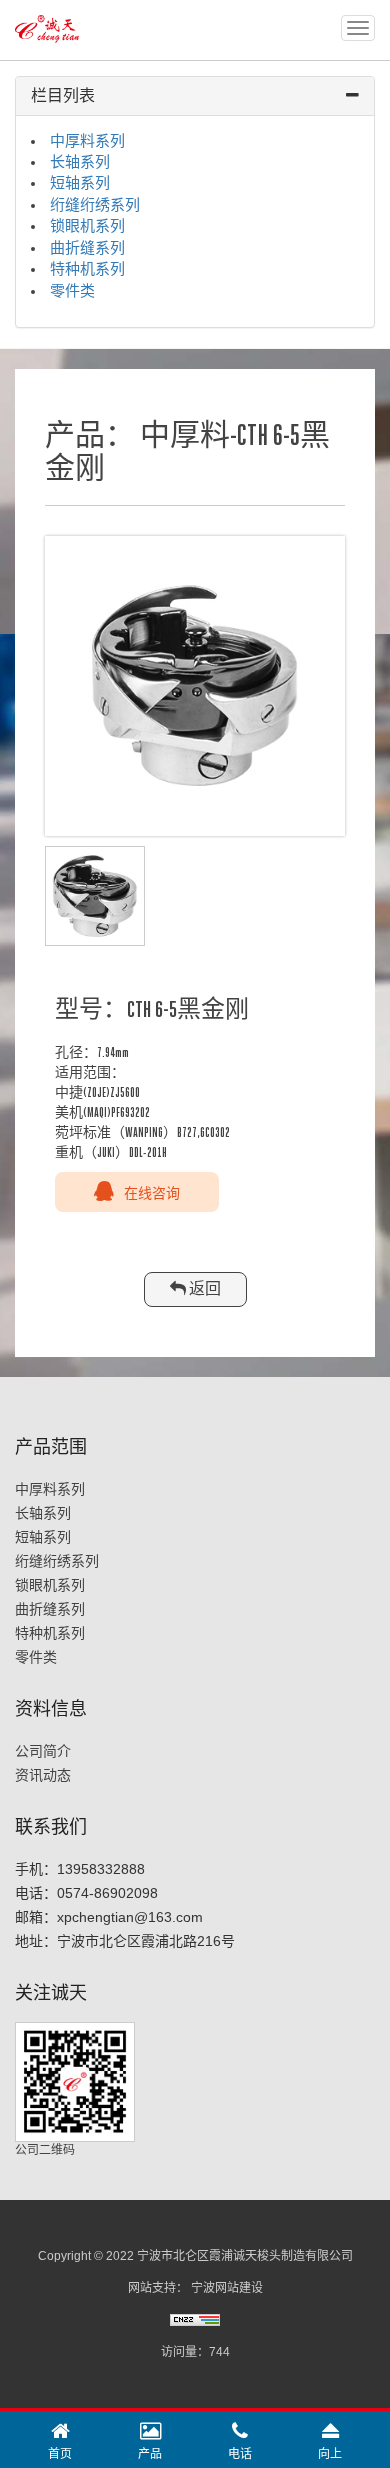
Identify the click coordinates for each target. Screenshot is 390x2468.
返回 (203, 1288)
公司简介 (43, 1751)
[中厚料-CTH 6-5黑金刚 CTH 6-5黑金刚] (195, 686)
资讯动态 (43, 1775)
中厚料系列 (87, 141)
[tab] (195, 96)
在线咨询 (152, 1191)
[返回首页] (49, 21)
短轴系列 (80, 183)
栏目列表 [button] (63, 95)
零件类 (72, 291)
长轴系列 (80, 162)
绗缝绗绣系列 (95, 205)
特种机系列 (87, 269)
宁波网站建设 (227, 2288)
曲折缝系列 (87, 248)
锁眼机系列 (87, 226)
